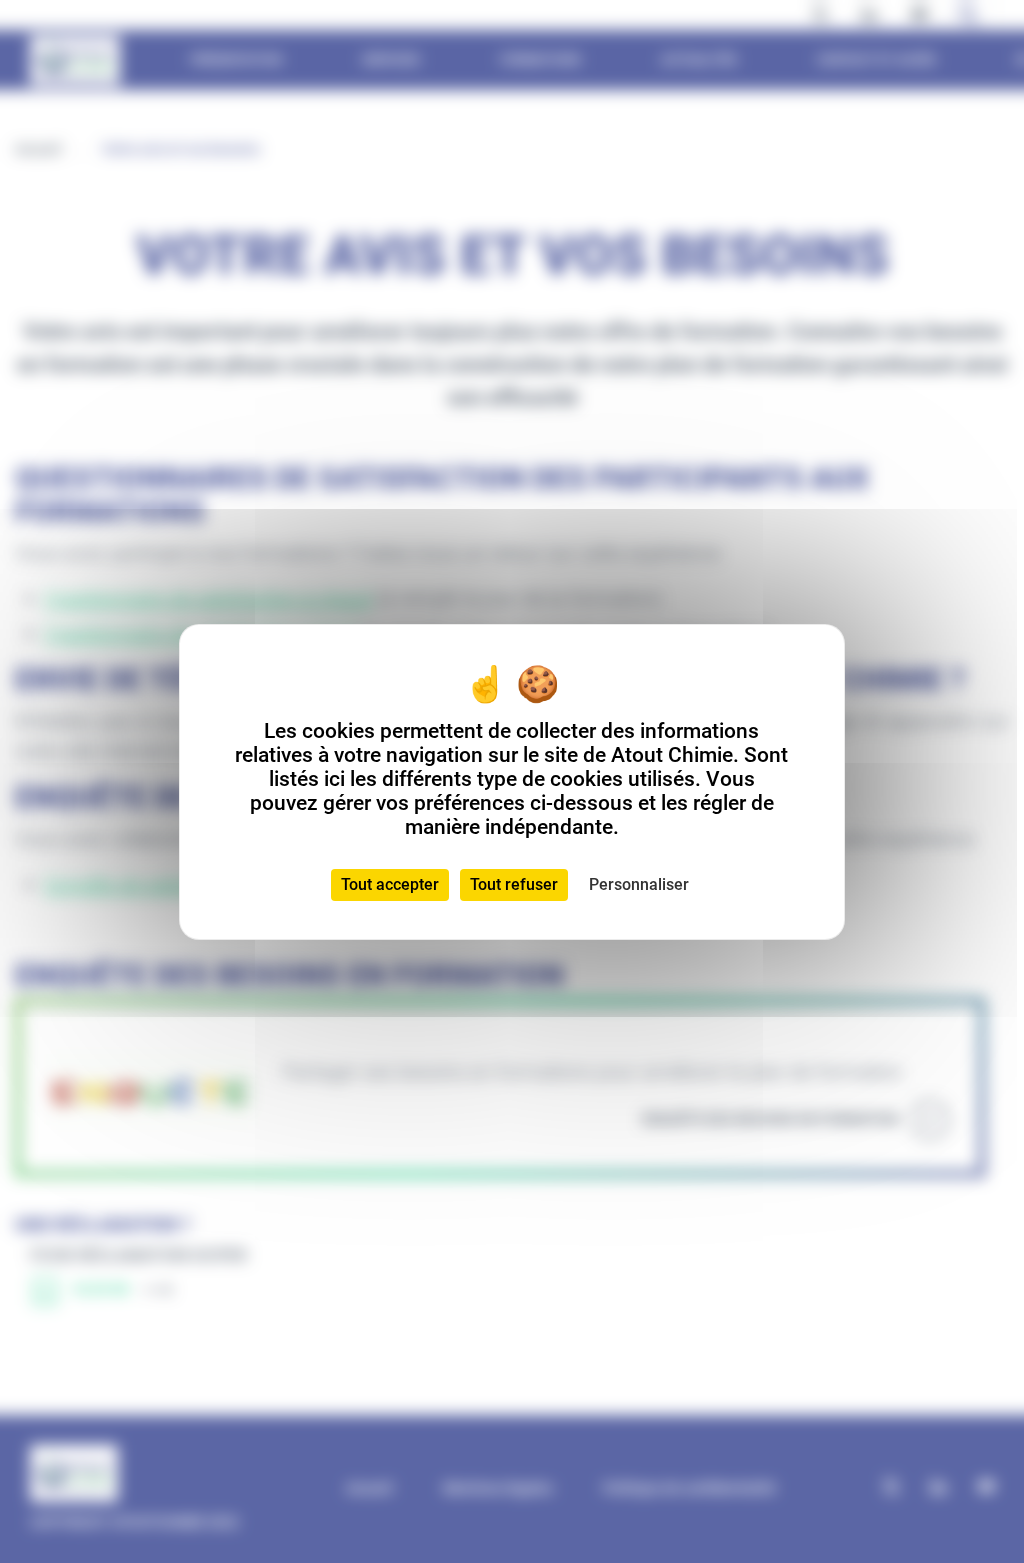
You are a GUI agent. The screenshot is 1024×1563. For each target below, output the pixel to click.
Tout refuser (514, 884)
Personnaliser (639, 884)
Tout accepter (390, 884)
